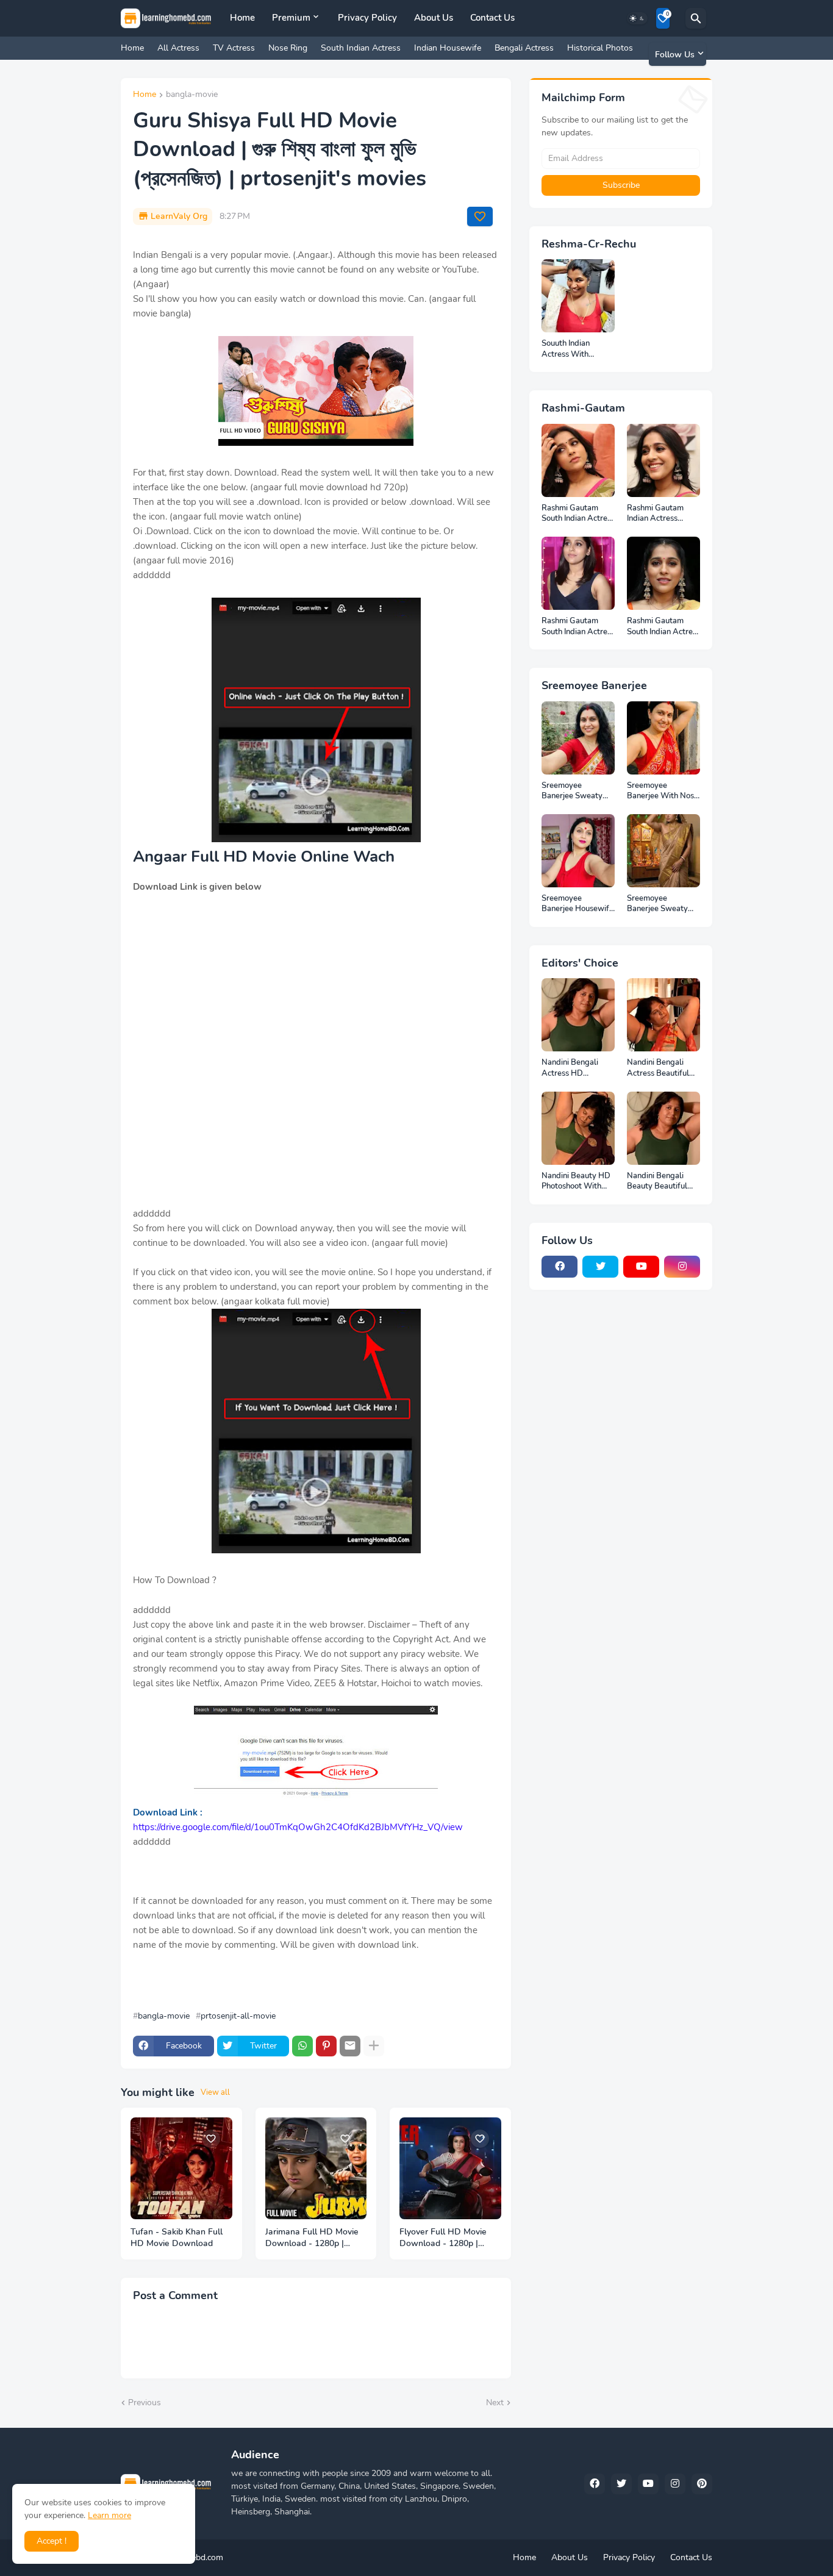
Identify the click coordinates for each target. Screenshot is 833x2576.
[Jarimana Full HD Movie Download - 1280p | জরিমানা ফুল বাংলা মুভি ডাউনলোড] (316, 2168)
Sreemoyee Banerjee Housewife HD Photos (577, 904)
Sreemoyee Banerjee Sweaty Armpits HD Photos (576, 791)
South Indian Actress (361, 48)
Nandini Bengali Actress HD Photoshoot (570, 1068)
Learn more (109, 2515)
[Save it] (480, 216)
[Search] (696, 18)
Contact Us (492, 18)
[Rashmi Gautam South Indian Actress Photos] (578, 573)
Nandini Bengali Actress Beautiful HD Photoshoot (658, 1068)
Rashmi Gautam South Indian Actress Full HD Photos (578, 514)
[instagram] (682, 1267)
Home (242, 18)
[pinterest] (702, 2484)
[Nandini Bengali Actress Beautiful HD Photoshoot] (663, 1015)
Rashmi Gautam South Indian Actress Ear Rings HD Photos (663, 627)
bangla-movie (192, 95)
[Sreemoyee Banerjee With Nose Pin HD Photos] (663, 738)
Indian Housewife (448, 48)
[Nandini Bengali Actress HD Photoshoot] (578, 1015)
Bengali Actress (524, 48)
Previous (145, 2402)
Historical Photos (600, 48)
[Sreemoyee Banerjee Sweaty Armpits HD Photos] (578, 738)
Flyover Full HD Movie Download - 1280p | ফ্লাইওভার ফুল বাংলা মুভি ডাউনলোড (443, 2238)
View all (215, 2092)
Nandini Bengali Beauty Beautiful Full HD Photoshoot (662, 1182)
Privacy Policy (367, 18)
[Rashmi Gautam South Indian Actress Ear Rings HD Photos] (663, 573)
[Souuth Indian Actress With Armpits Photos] (578, 296)
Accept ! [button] (52, 2541)
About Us (434, 18)
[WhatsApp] (302, 2046)
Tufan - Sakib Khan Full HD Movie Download (177, 2238)
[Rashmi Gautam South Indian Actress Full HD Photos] (578, 460)
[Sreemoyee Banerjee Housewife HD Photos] (578, 851)
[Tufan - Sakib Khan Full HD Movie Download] (181, 2168)
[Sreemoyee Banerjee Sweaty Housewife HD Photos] (663, 851)
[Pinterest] (326, 2046)
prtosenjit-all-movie (238, 2016)
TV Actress (234, 48)
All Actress (178, 48)
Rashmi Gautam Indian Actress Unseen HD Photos (660, 514)
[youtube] (641, 1267)
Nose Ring (288, 48)
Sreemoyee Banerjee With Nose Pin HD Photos (663, 791)
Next (495, 2402)
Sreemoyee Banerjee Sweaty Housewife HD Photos (657, 904)
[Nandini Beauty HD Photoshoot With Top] (578, 1128)
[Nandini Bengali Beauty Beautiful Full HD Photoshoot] (663, 1128)
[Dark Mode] (637, 18)
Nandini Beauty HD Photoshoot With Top (576, 1182)
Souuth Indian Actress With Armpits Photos (569, 349)
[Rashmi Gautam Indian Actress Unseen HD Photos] (663, 460)
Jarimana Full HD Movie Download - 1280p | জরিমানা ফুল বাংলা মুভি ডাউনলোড (312, 2238)
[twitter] (600, 1267)
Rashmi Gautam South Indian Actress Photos (578, 627)
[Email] (350, 2046)
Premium (291, 18)
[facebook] (560, 1267)
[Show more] (374, 2046)
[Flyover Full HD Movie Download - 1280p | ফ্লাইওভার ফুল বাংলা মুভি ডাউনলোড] (450, 2168)
